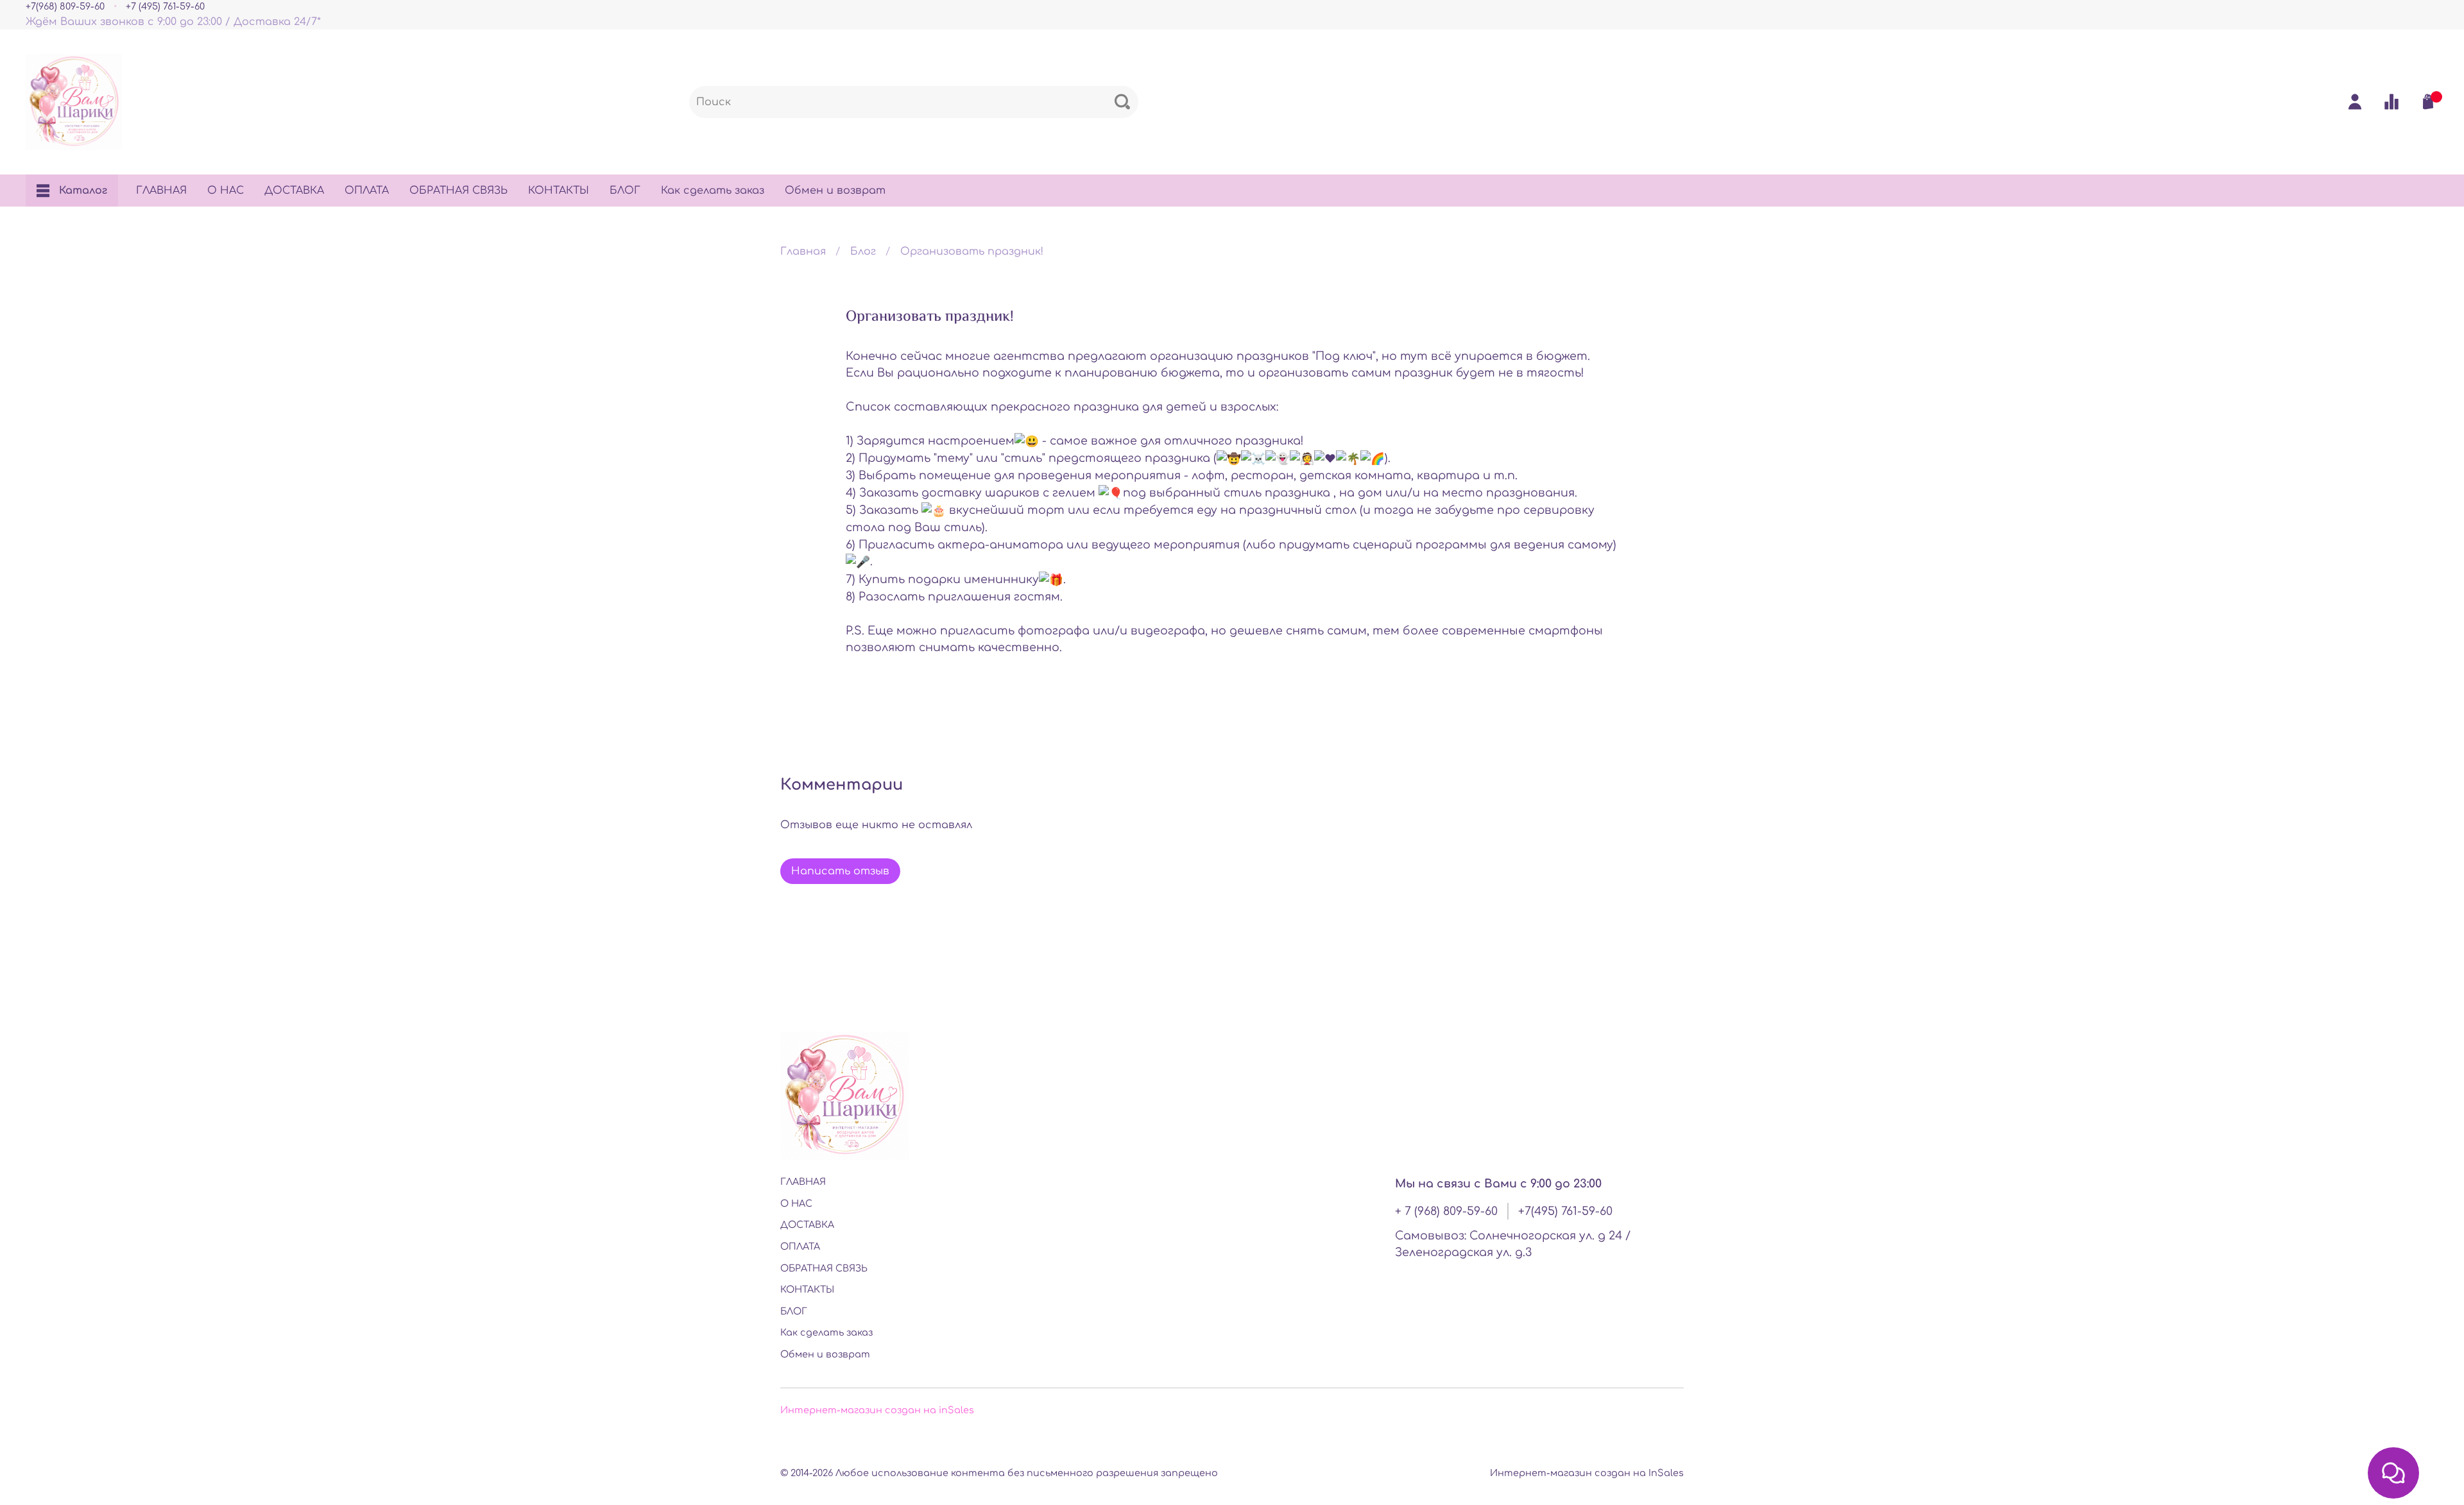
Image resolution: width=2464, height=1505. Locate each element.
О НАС (226, 191)
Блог (863, 251)
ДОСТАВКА (294, 191)
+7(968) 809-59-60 (65, 6)
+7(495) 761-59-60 (1565, 1211)
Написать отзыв (840, 871)
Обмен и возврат (835, 191)
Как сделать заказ (713, 191)
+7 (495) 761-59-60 (165, 6)
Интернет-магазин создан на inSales (877, 1410)
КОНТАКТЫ (559, 191)
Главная (803, 251)
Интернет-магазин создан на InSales (1587, 1473)
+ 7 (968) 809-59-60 (1446, 1211)
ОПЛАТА (367, 191)
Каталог (83, 191)
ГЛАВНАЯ (161, 191)
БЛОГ (625, 191)
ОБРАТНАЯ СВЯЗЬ (458, 191)
